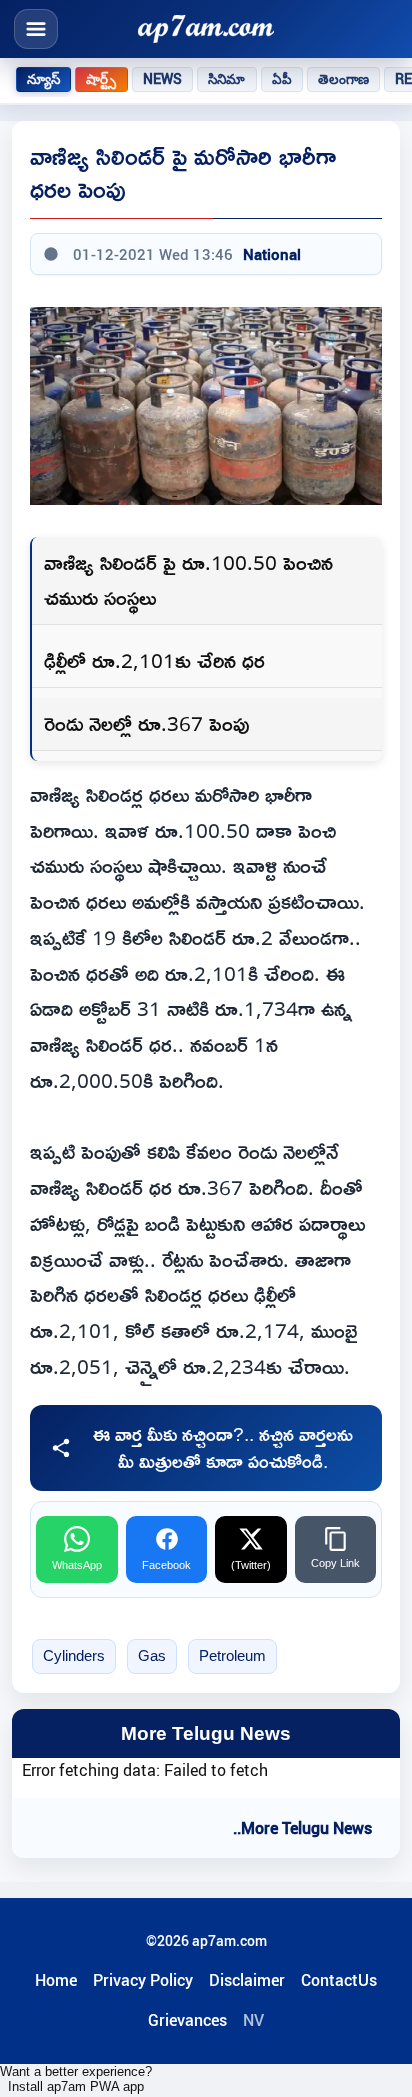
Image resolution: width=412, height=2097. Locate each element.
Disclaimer (247, 1980)
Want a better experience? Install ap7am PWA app (76, 2079)
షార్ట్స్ (101, 79)
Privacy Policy (143, 1980)
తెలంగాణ (344, 79)
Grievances (187, 2020)
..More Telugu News (302, 1828)
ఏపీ (282, 79)
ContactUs (339, 1980)
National (272, 254)
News (163, 79)
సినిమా (226, 79)
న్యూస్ (43, 79)
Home (56, 1980)
